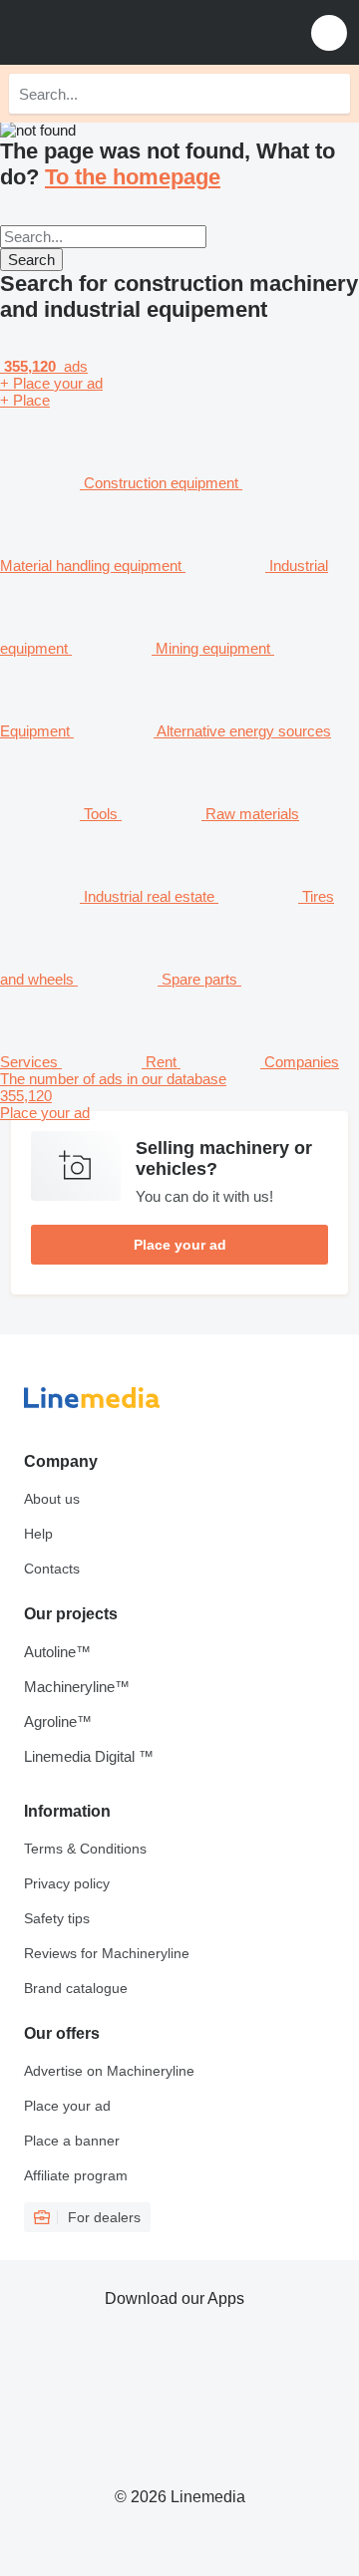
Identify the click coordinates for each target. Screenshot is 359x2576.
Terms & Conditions (85, 1849)
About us (52, 1499)
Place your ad (180, 1245)
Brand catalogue (76, 1988)
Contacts (52, 1569)
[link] (179, 1096)
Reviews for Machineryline (107, 1953)
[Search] (330, 94)
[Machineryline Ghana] (139, 32)
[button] (329, 32)
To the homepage (133, 177)
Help (38, 1534)
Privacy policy (67, 1883)
